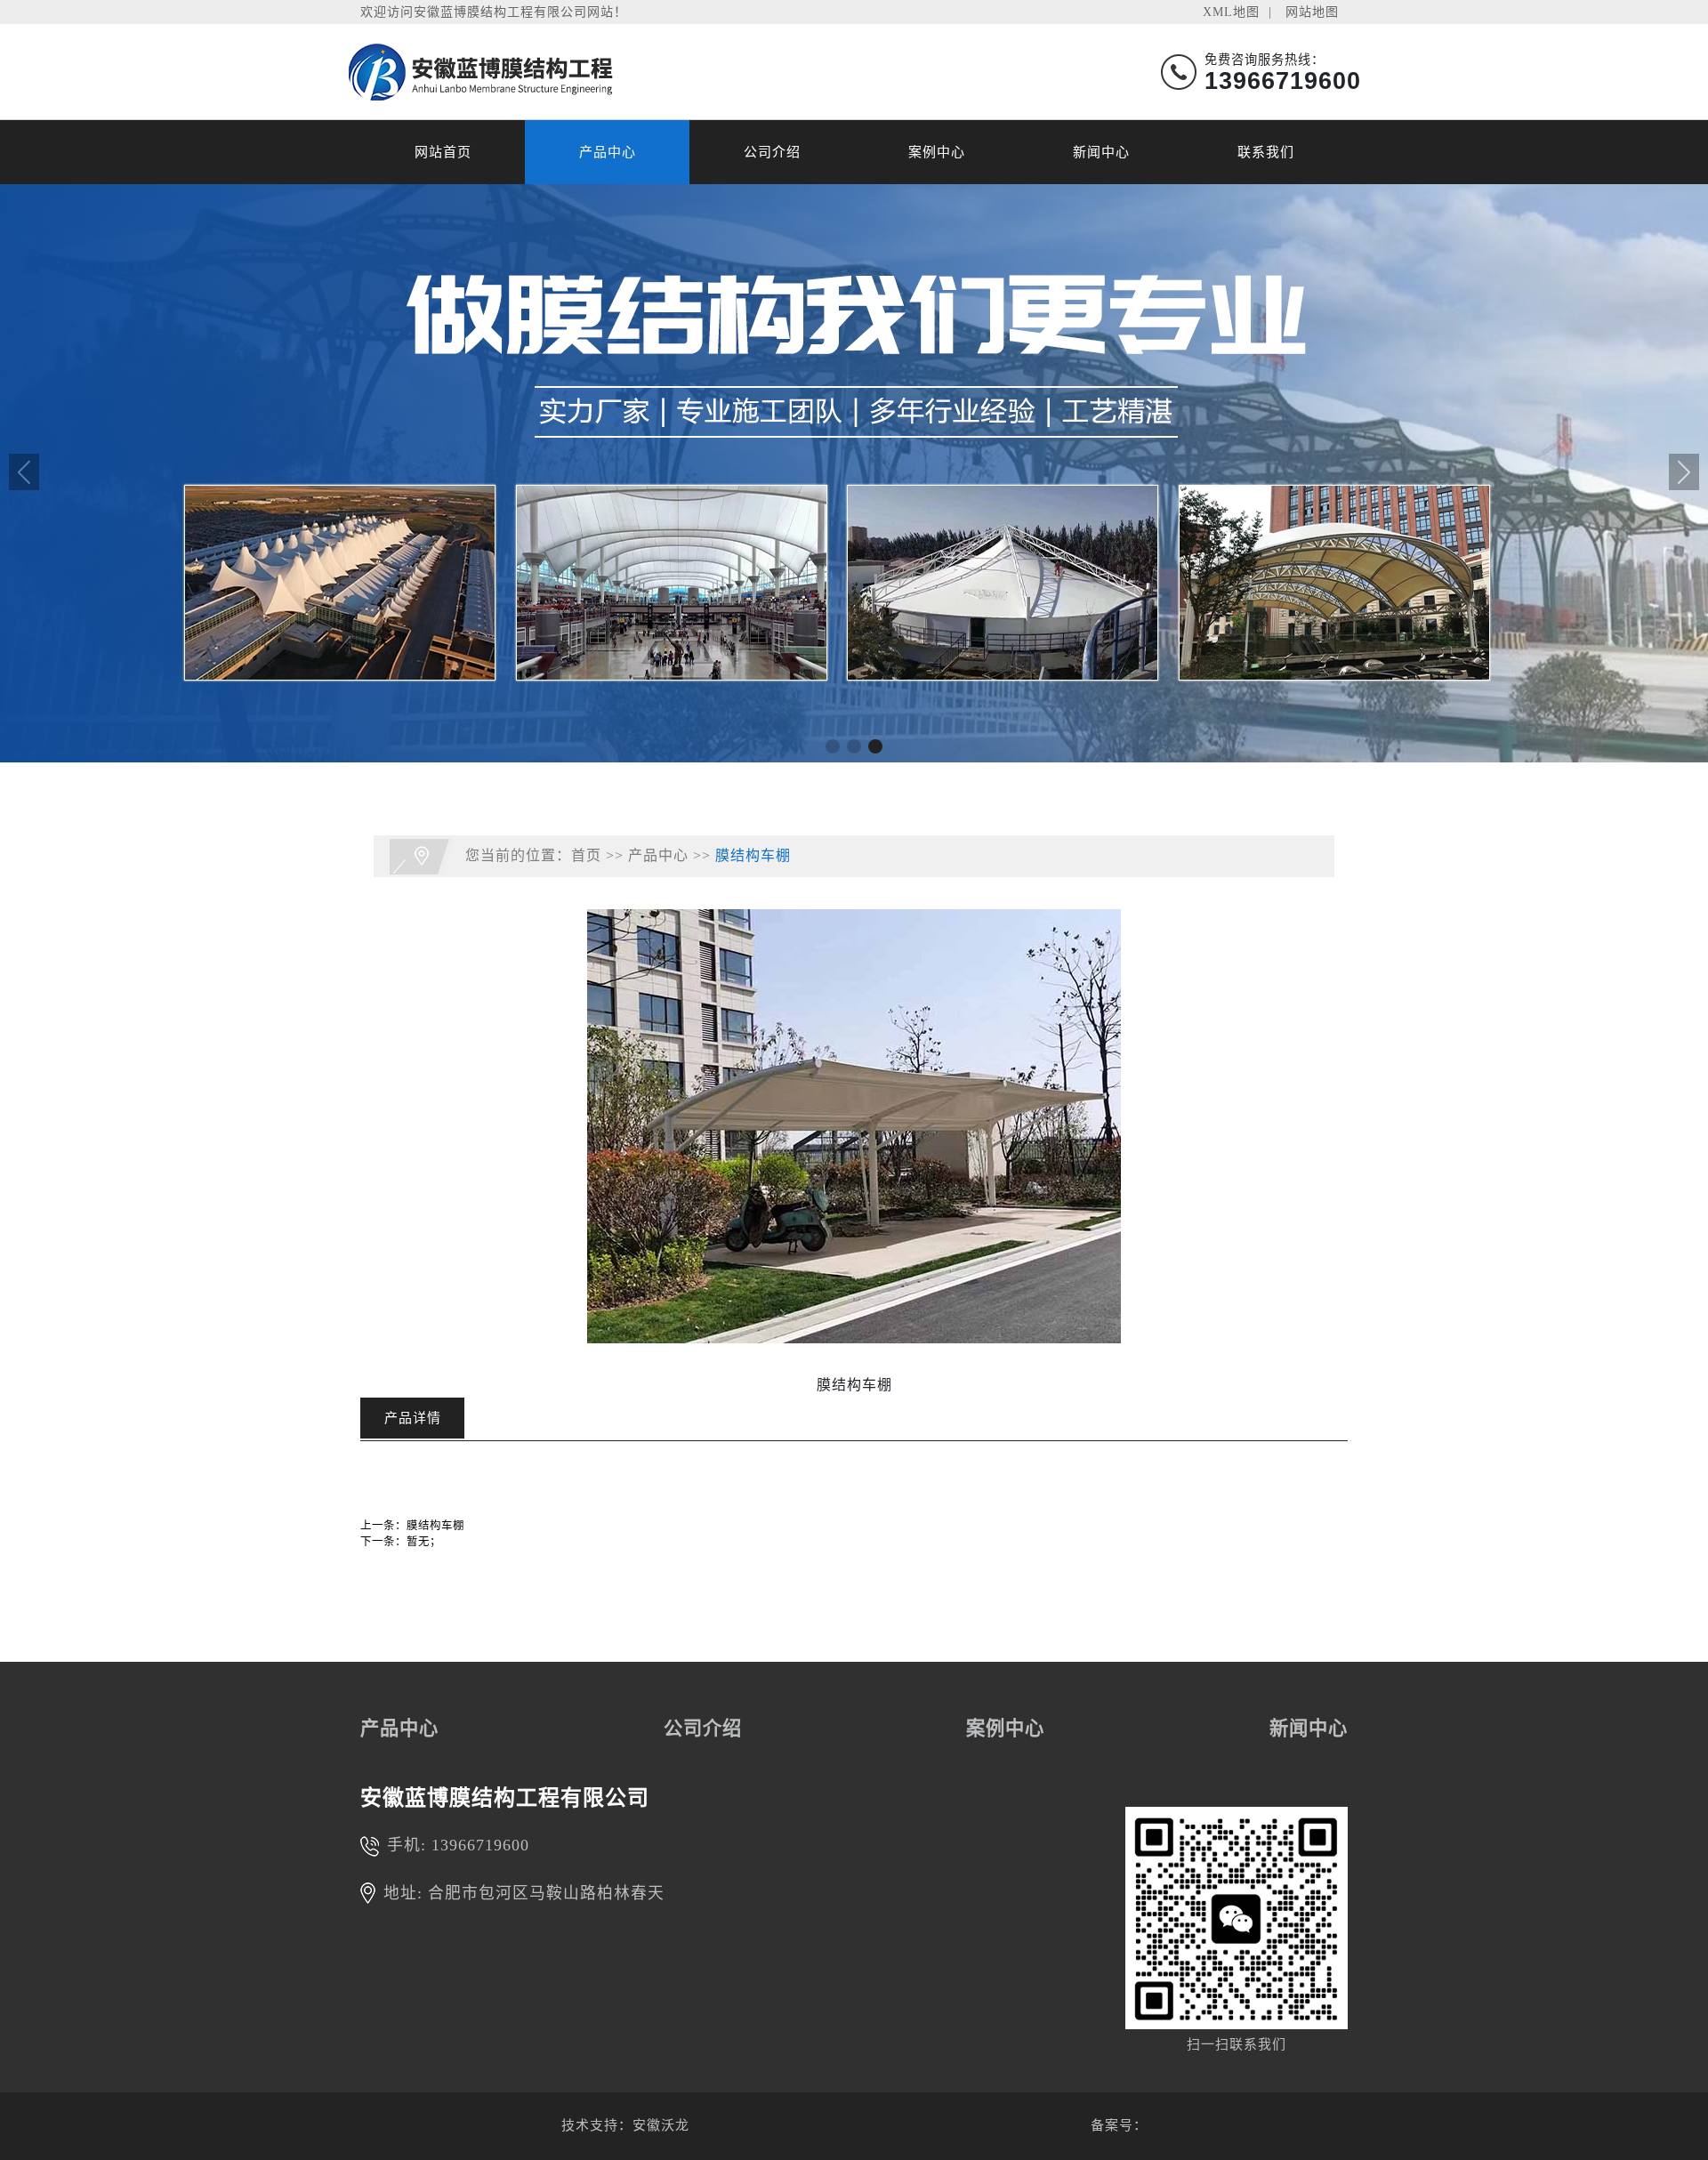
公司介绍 (772, 152)
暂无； (424, 1542)
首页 (586, 854)
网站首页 (443, 152)
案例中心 (937, 152)
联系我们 (1266, 152)
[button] (833, 746)
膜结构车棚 (753, 854)
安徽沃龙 (661, 2125)
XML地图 (1231, 12)
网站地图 (1312, 12)
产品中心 (608, 152)
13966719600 (480, 1845)
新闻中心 (1101, 152)
